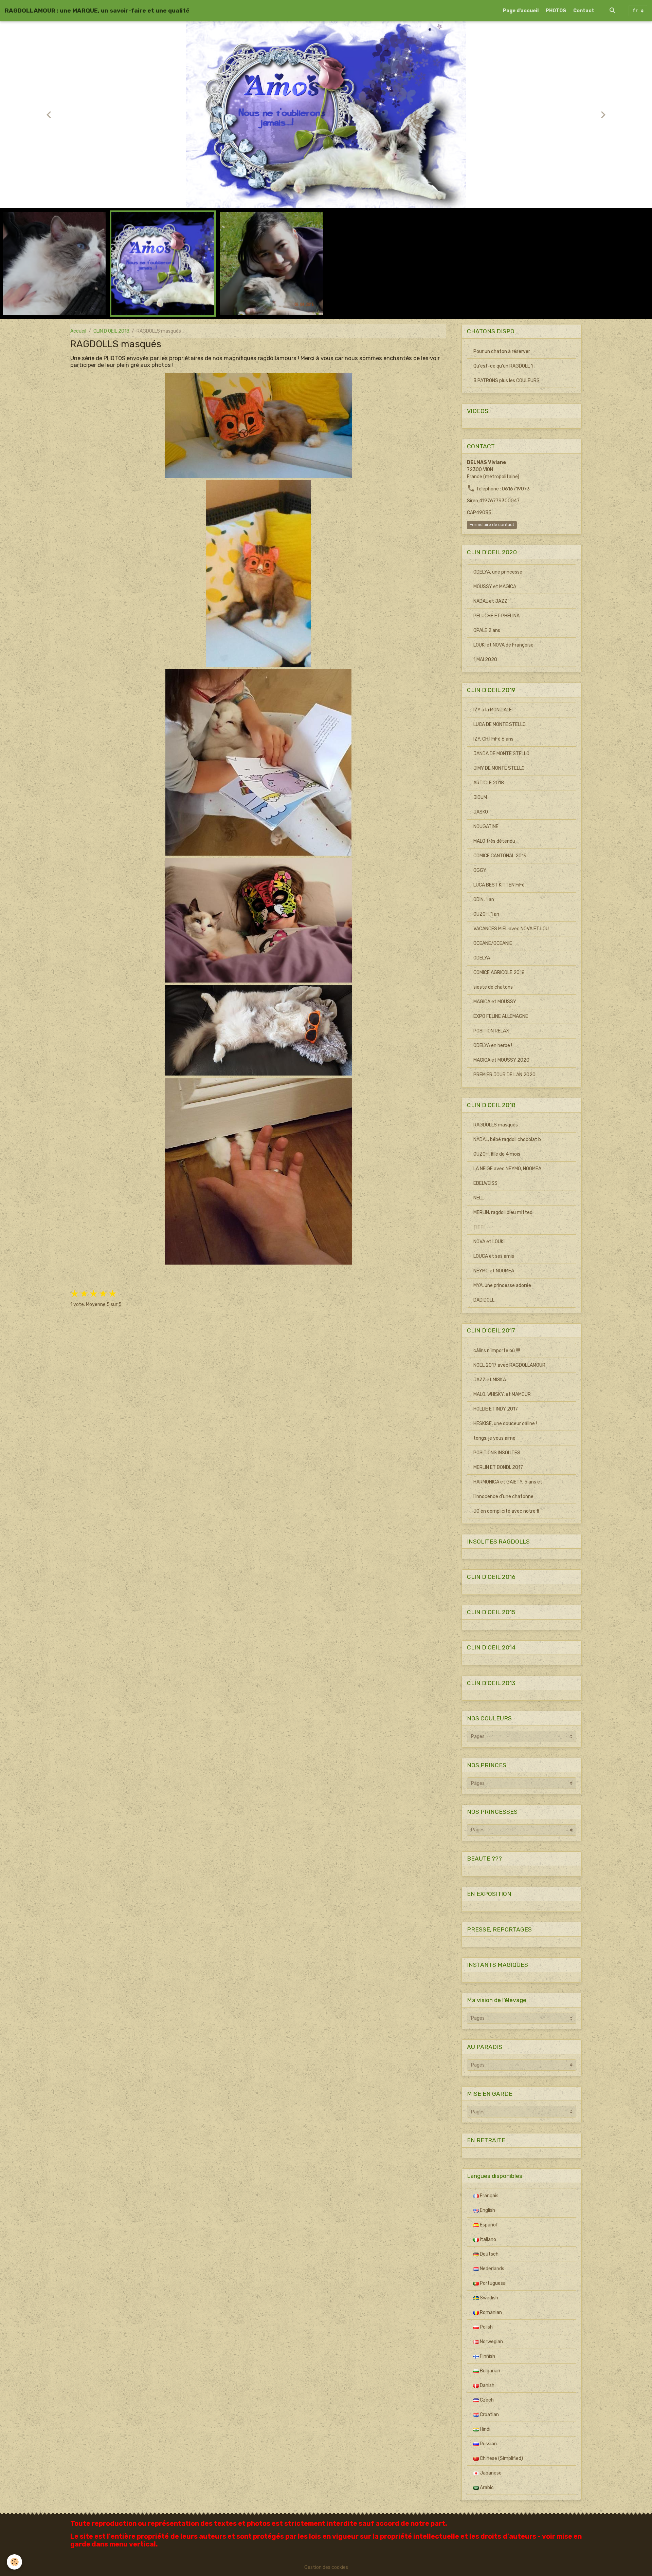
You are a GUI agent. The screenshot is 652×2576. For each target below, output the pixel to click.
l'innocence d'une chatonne (503, 1497)
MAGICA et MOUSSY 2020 (501, 1060)
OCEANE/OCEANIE (493, 943)
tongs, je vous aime (494, 1438)
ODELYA (482, 958)
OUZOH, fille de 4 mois (497, 1154)
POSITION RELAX (491, 1031)
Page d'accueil (521, 11)
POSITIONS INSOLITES (497, 1453)
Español (488, 2225)
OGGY (480, 870)
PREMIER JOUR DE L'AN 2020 (504, 1075)
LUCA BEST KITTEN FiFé (499, 885)
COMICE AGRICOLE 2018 (499, 973)
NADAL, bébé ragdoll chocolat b (507, 1140)
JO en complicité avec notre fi (506, 1511)
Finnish (487, 2356)
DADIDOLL (484, 1300)
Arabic (486, 2488)
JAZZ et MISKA (490, 1380)
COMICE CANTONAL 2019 (500, 856)
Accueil (78, 331)
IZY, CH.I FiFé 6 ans (493, 739)
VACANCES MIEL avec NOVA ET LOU (511, 929)
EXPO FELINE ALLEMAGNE (501, 1016)
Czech (486, 2400)
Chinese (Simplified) (501, 2458)
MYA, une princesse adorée (502, 1285)
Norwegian (491, 2342)
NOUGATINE (486, 827)
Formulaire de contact (492, 525)
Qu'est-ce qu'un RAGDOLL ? (503, 366)
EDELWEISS (485, 1183)
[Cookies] (14, 2562)
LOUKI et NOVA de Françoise (503, 645)
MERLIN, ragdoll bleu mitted (503, 1212)
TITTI (479, 1227)
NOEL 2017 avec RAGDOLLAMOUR (509, 1365)
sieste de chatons (493, 987)
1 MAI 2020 (485, 660)
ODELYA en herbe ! (493, 1046)
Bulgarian (490, 2371)
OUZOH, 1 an (486, 914)
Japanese (490, 2473)
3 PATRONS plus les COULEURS (506, 381)
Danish (487, 2385)
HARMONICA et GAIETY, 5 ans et (508, 1482)
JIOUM (480, 797)
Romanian (490, 2312)
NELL (479, 1198)
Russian (488, 2444)
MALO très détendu (494, 841)
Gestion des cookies (326, 2567)
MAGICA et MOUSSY (495, 1002)
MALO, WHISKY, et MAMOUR (502, 1394)
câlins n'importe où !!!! (497, 1351)
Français (489, 2196)
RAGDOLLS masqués (496, 1125)
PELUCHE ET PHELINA (496, 616)
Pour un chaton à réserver (502, 351)
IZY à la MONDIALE (493, 710)
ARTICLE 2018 (489, 783)
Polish (486, 2327)
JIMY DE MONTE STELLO (499, 768)
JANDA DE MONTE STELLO (501, 754)
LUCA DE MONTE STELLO (500, 724)
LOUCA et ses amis (494, 1256)
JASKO (481, 812)
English (487, 2210)
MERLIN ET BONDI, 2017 (498, 1467)
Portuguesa (492, 2283)
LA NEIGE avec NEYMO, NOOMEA (507, 1169)
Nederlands (492, 2269)
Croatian (489, 2415)
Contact (584, 11)
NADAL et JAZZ (490, 601)
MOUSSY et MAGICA (495, 587)
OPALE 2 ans (487, 630)
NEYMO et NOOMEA (494, 1271)
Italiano (487, 2239)
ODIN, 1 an (484, 900)
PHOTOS (556, 11)
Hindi (485, 2429)
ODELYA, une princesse (498, 572)
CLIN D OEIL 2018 (111, 331)
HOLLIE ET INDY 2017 (496, 1409)
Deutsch (489, 2254)
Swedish (488, 2298)
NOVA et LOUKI (489, 1242)
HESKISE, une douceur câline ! (505, 1424)
